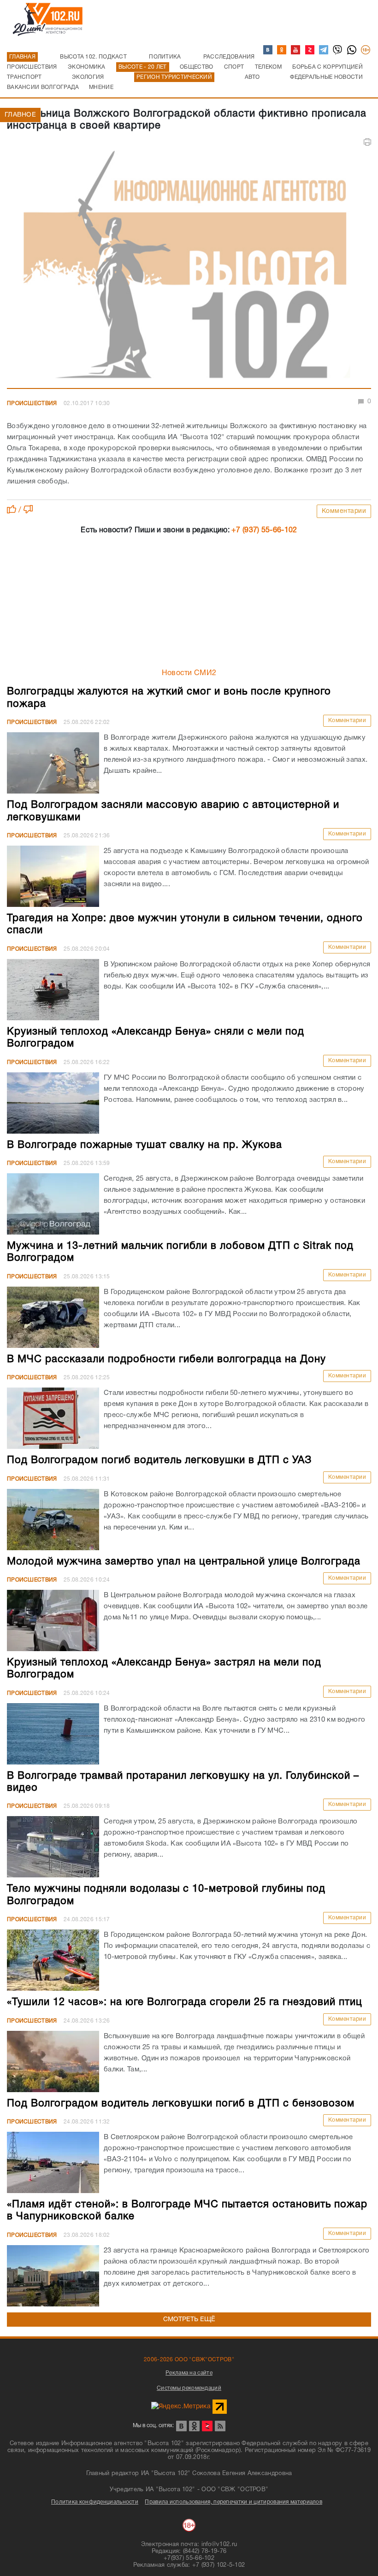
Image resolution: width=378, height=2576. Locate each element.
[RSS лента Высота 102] (220, 2426)
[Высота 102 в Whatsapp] (352, 50)
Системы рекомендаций (189, 2388)
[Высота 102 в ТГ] (324, 50)
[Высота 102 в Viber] (338, 50)
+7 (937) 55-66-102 (264, 530)
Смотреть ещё (189, 2320)
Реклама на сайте (189, 2373)
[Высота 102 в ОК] (282, 50)
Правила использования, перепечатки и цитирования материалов (233, 2502)
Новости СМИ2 (189, 673)
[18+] (366, 50)
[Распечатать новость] (367, 142)
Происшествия (32, 403)
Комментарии (344, 511)
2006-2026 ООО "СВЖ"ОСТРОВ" (189, 2360)
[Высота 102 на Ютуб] (296, 50)
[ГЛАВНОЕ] (189, 268)
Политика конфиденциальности (95, 2502)
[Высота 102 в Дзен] (310, 50)
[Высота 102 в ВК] (268, 50)
